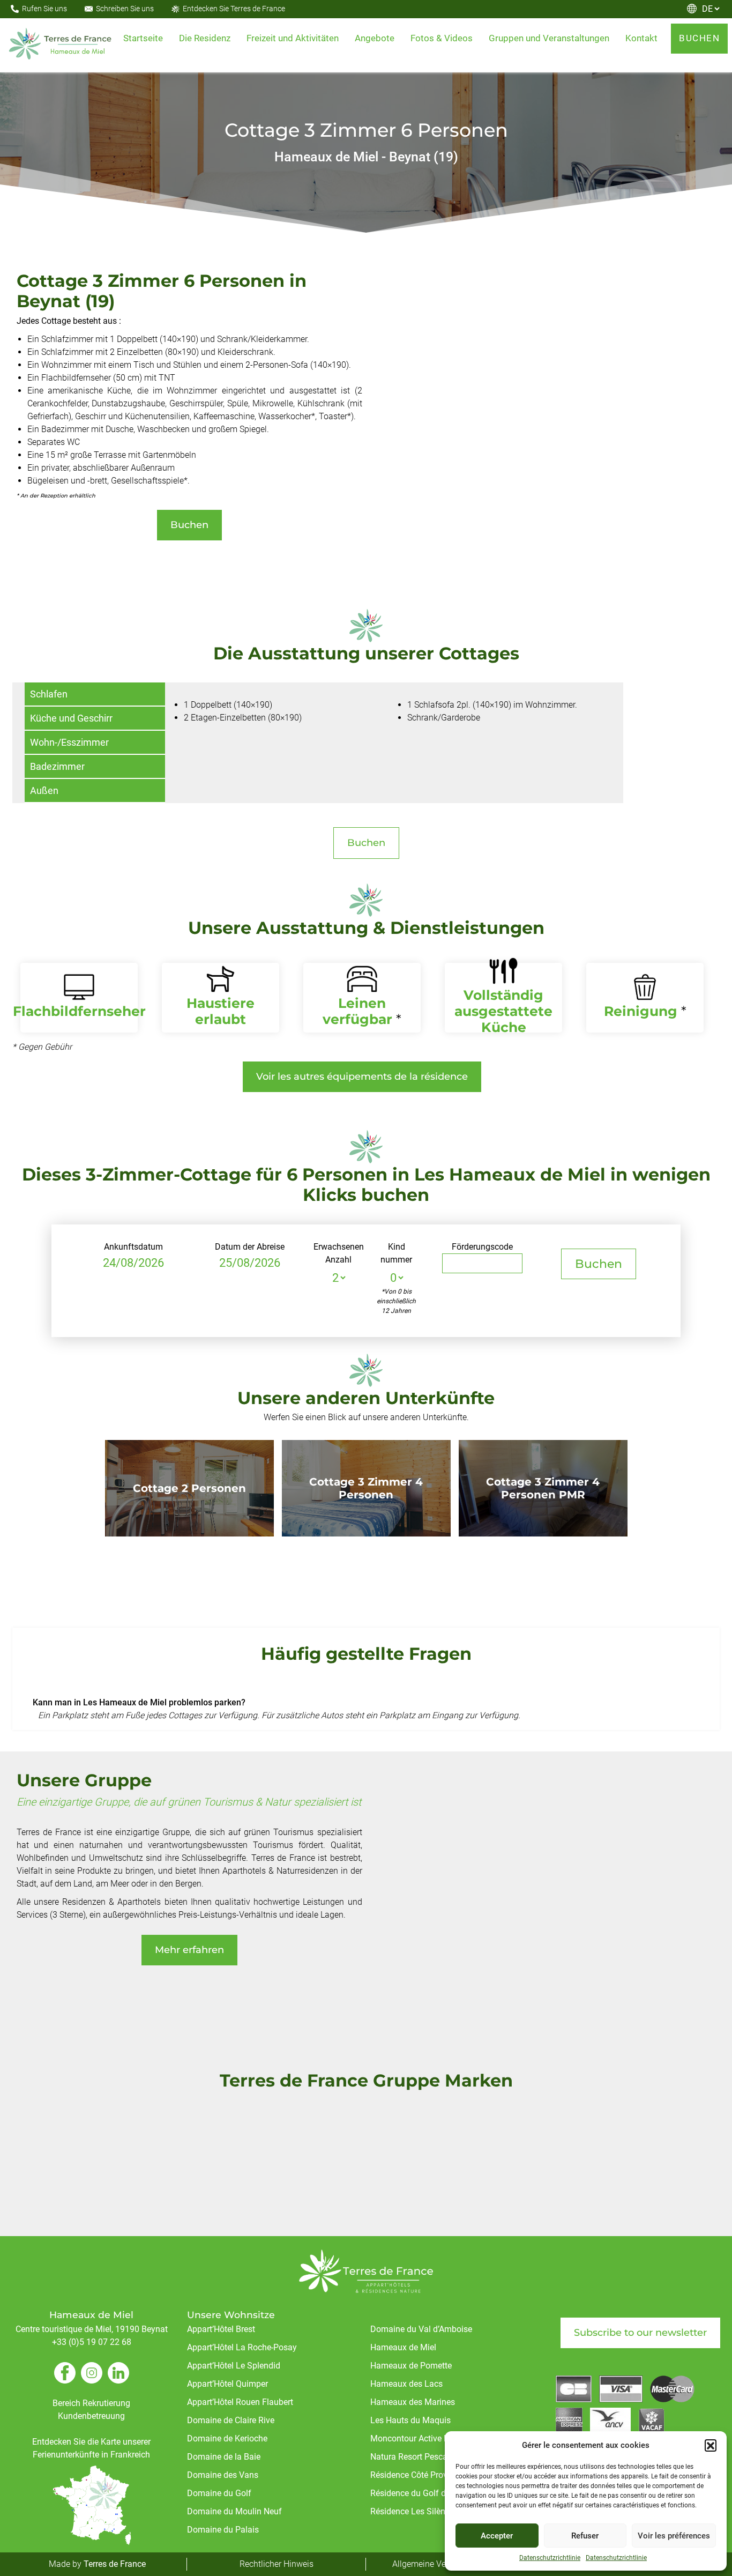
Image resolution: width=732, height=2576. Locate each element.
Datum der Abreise (250, 1247)
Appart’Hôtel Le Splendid (234, 2366)
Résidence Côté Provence (418, 2475)
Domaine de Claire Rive (231, 2420)
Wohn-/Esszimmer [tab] (69, 742)
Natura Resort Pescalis (413, 2457)
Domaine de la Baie (224, 2457)
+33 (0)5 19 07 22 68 (92, 2342)
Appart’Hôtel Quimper (227, 2384)
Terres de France (115, 2564)
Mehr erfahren (189, 1950)
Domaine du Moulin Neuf (234, 2511)
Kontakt (641, 38)
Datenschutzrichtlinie (550, 2558)
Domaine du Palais (223, 2530)
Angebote (375, 38)
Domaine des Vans (223, 2475)
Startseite (143, 38)
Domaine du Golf (219, 2493)
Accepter (497, 2536)
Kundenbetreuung (91, 2416)
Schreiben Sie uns (125, 9)
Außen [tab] (44, 790)
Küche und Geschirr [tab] (71, 718)
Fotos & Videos (442, 38)
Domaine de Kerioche (227, 2438)
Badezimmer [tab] (57, 766)
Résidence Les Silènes (412, 2511)
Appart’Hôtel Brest (221, 2329)
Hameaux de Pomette (411, 2366)
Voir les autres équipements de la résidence (362, 1077)
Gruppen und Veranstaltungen (549, 38)
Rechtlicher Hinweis (277, 2564)
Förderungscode (482, 1247)
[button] (711, 2445)
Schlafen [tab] (49, 694)
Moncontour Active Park (416, 2438)
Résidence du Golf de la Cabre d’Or (435, 2493)
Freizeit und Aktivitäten (293, 38)
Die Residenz (205, 38)
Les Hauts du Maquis (410, 2420)
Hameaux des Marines (413, 2402)
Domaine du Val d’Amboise (421, 2329)
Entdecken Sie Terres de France (234, 9)
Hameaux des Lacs (406, 2384)
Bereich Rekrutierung (91, 2403)
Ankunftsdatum (133, 1247)
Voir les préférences (674, 2536)
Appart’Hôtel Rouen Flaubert (240, 2402)
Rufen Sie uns (44, 9)
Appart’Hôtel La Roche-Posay (242, 2347)
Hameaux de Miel (403, 2347)
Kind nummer (396, 1253)
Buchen (189, 525)
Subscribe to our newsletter (640, 2333)
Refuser (585, 2536)
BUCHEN (699, 38)
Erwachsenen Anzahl (339, 1253)
